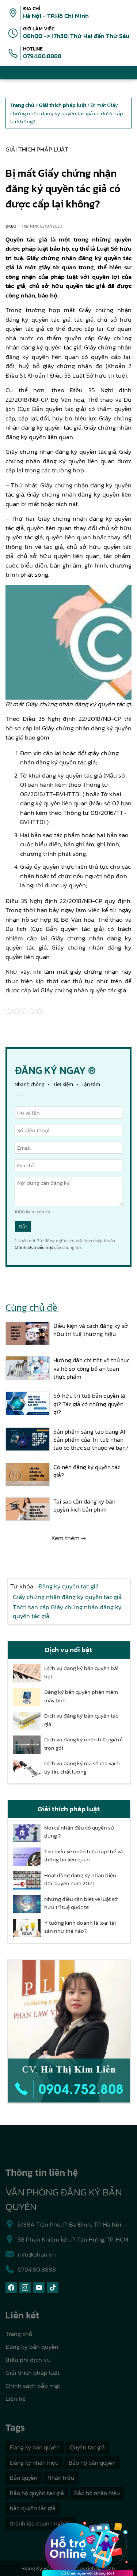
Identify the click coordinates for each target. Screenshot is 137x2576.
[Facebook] (11, 2287)
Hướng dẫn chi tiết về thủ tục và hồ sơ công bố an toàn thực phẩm (91, 1368)
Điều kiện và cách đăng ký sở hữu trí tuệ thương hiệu (91, 1330)
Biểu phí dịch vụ (28, 2360)
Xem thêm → (68, 1538)
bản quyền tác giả (33, 2508)
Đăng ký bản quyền (32, 2347)
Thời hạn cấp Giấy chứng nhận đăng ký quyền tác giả (67, 1611)
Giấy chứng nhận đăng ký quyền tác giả (67, 1597)
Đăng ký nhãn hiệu (34, 2463)
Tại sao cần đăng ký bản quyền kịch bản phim (84, 1506)
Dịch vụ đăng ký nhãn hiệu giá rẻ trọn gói (83, 1744)
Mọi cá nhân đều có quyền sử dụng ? (79, 1832)
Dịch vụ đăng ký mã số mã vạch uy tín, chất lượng (82, 1768)
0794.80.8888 (42, 56)
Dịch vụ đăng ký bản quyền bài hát (81, 1672)
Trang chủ (19, 2334)
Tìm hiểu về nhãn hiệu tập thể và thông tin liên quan (83, 1856)
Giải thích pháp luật (37, 149)
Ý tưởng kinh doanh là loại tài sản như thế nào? (80, 1927)
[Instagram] (25, 2287)
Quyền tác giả (87, 2447)
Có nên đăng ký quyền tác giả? (87, 1471)
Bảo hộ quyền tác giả (37, 2493)
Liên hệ (16, 2399)
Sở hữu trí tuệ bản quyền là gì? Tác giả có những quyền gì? (89, 1404)
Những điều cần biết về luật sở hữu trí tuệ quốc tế (81, 1903)
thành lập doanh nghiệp (41, 2523)
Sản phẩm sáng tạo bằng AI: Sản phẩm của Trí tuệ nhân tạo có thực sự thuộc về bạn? (91, 1440)
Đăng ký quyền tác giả (68, 1586)
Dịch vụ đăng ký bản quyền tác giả (81, 1720)
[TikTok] (53, 2287)
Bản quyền (24, 2478)
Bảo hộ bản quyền (92, 2463)
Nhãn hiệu (61, 2478)
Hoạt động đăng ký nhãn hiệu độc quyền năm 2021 (80, 1879)
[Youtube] (39, 2287)
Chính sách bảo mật (34, 1247)
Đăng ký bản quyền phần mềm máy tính (81, 1696)
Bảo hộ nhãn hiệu (97, 2493)
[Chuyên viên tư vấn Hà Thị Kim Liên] (69, 2031)
